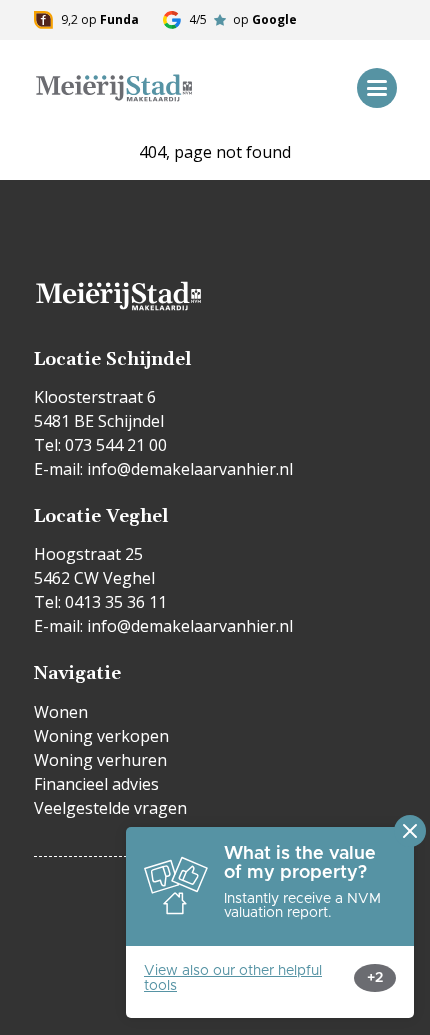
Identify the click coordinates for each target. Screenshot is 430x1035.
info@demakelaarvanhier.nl (190, 469)
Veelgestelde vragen (110, 808)
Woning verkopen (101, 736)
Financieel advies (96, 784)
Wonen (61, 712)
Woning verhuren (100, 760)
